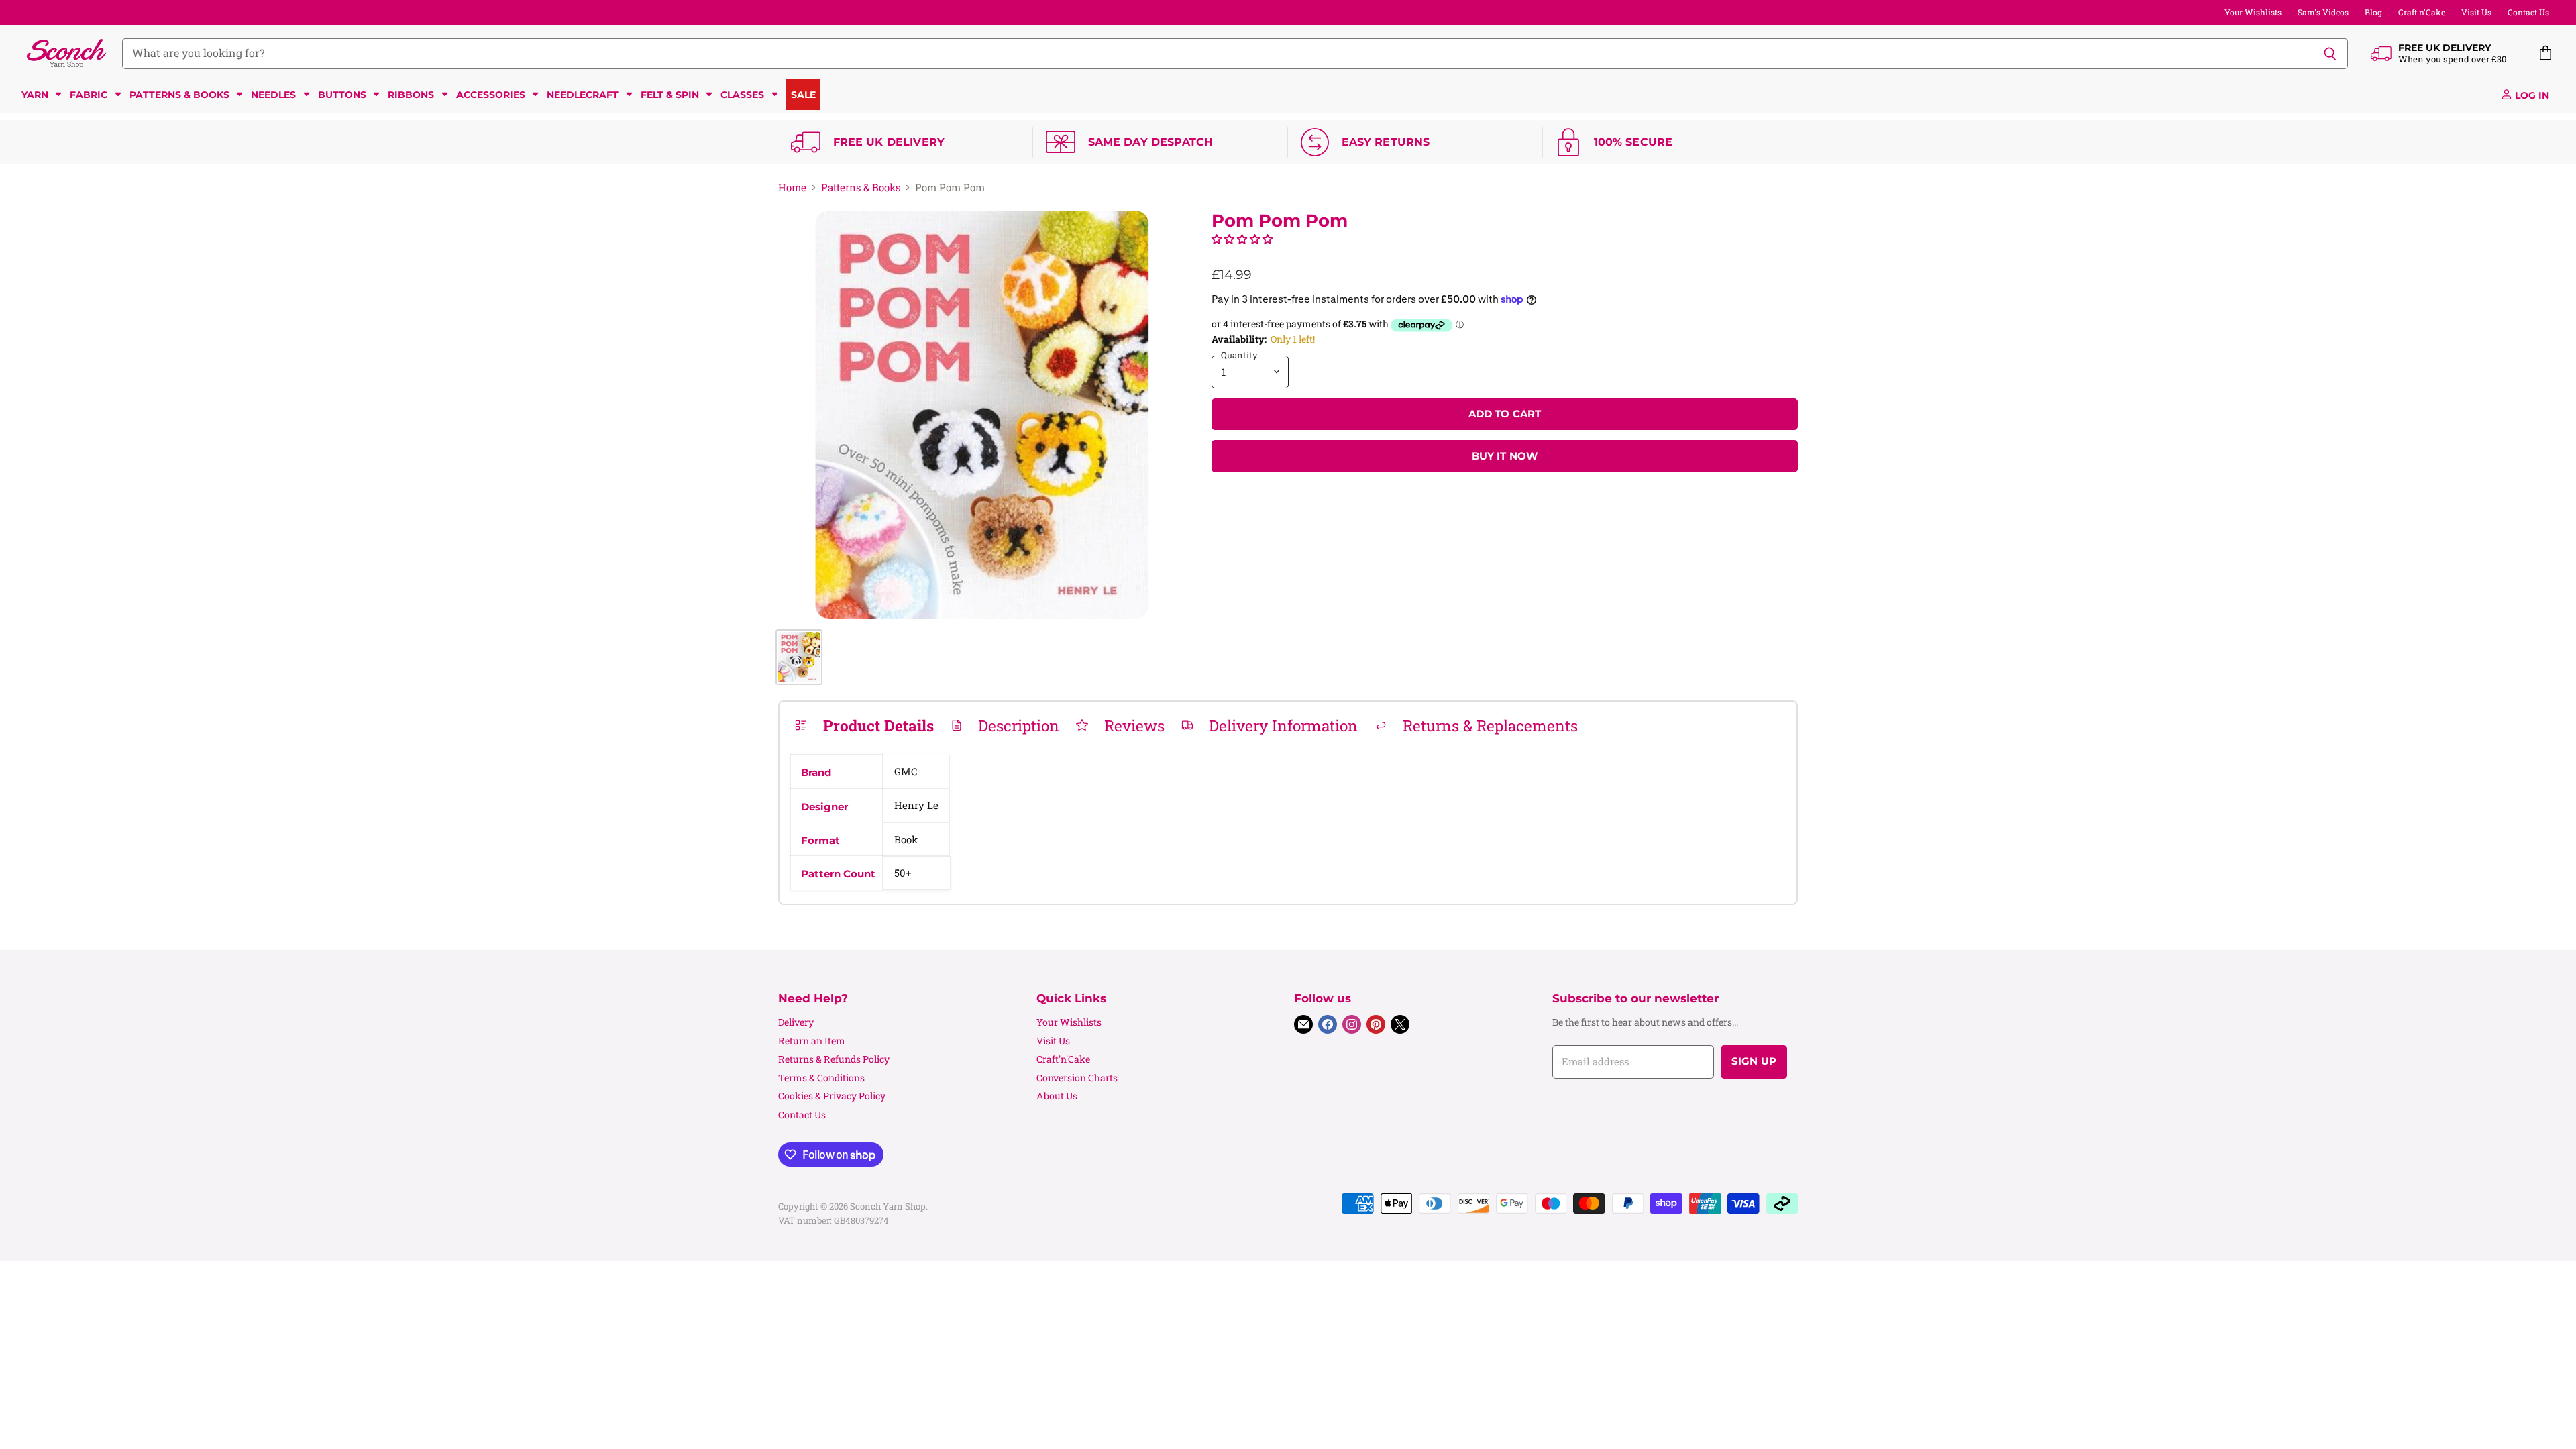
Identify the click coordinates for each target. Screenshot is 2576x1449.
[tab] (864, 725)
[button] (1242, 239)
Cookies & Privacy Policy (832, 1096)
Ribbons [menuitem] (411, 95)
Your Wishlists (2253, 12)
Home (792, 187)
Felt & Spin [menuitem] (670, 95)
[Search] (2330, 54)
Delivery (796, 1022)
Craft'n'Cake (2422, 12)
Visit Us (2476, 12)
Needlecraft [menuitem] (583, 95)
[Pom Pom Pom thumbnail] (799, 657)
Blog (2373, 12)
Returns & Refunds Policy (834, 1059)
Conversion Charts (1077, 1078)
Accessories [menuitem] (491, 95)
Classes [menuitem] (742, 95)
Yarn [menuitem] (35, 95)
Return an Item (812, 1041)
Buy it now (1505, 456)
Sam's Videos (2323, 12)
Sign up (1754, 1061)
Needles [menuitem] (273, 95)
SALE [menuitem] (803, 95)
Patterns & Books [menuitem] (179, 95)
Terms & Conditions (821, 1078)
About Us (1057, 1096)
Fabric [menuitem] (89, 95)
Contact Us (2528, 12)
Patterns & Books (861, 187)
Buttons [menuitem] (342, 95)
